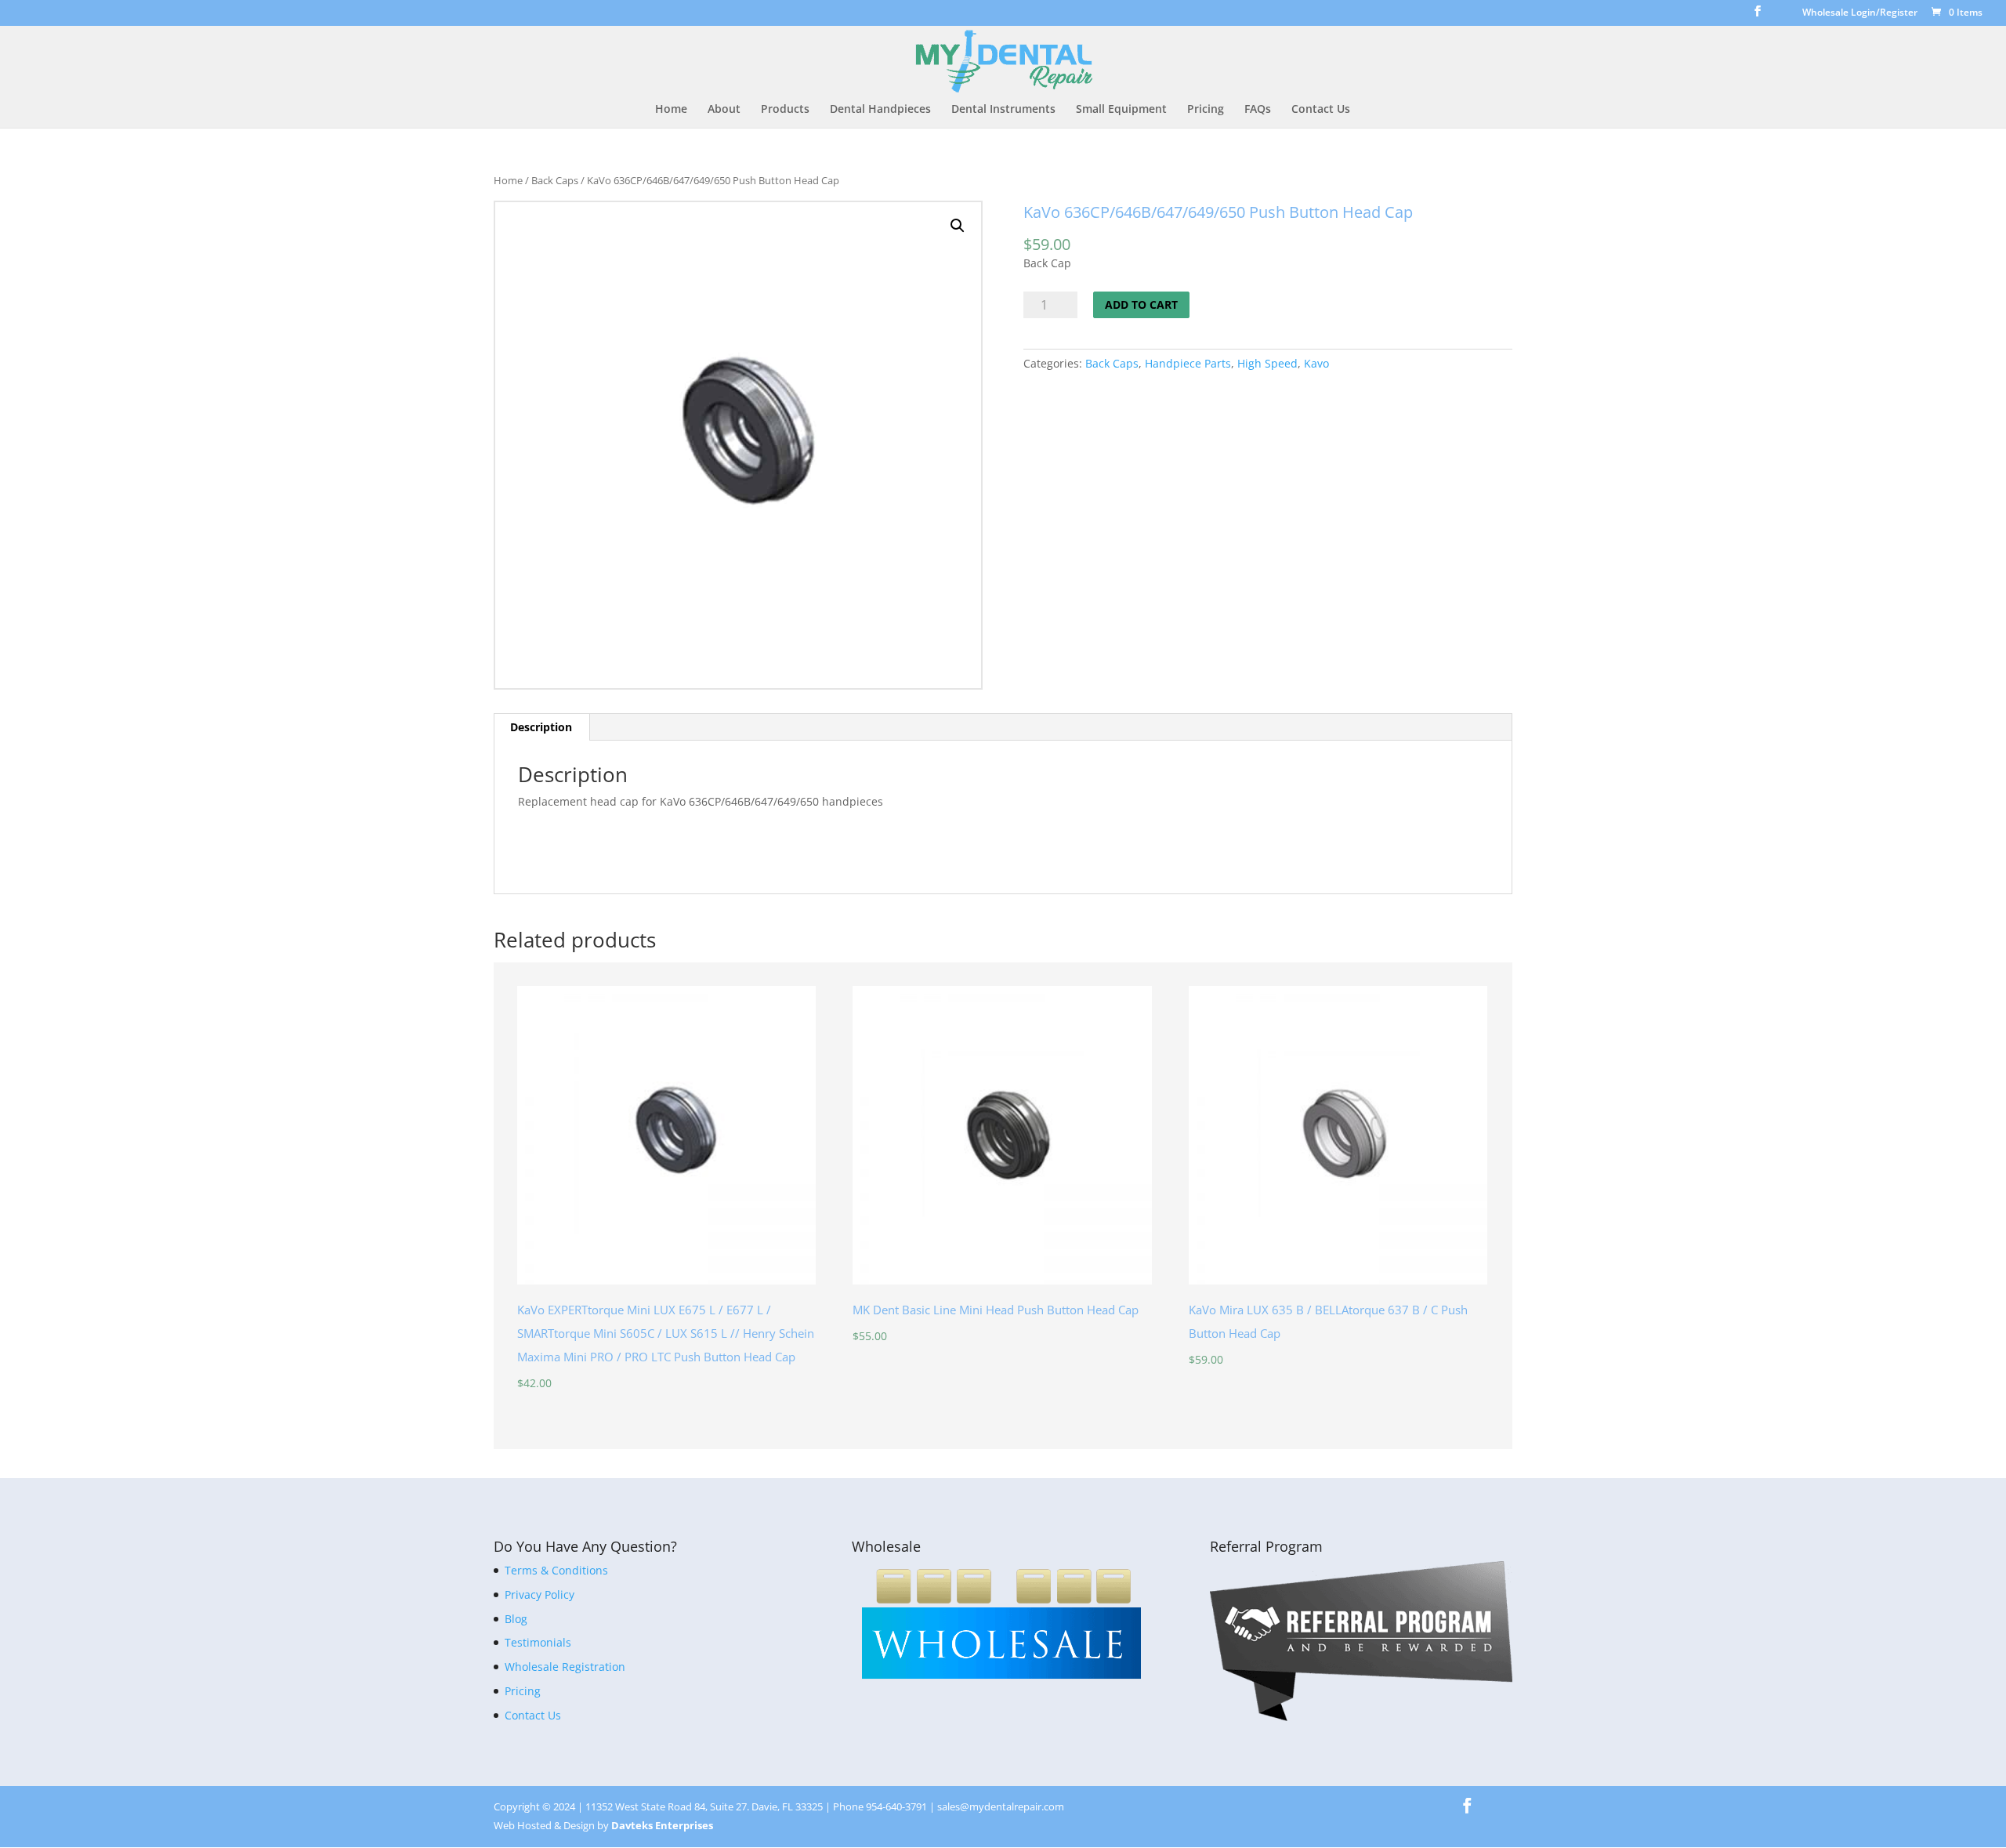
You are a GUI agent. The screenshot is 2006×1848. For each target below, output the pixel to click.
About (724, 110)
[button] (958, 226)
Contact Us (1321, 110)
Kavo (1316, 363)
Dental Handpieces (880, 110)
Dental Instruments (1003, 110)
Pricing (1206, 110)
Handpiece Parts (1188, 363)
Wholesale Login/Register (1860, 13)
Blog (516, 1619)
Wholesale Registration (565, 1667)
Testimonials (538, 1642)
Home (671, 110)
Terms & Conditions (556, 1570)
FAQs (1258, 110)
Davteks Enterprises (662, 1825)
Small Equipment (1121, 110)
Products (785, 110)
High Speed (1267, 363)
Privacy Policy (540, 1594)
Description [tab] (541, 727)
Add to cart (1141, 304)
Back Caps (555, 180)
